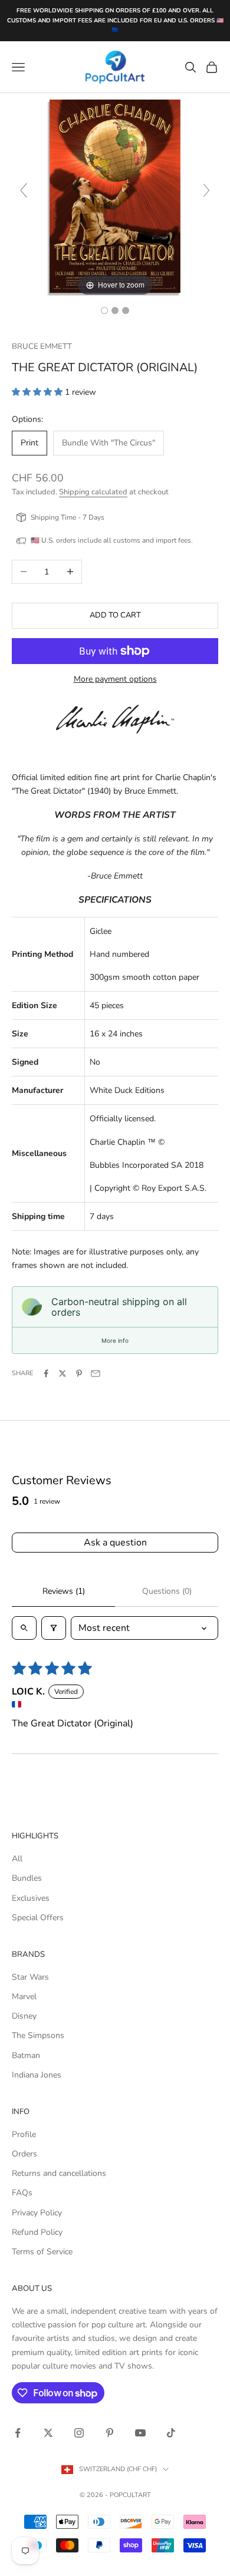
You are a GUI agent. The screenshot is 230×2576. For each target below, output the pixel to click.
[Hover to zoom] (115, 196)
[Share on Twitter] (63, 1373)
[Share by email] (96, 1373)
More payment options (115, 679)
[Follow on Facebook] (18, 2433)
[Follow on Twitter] (48, 2433)
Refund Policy (37, 2232)
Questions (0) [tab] (167, 1591)
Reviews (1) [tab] (64, 1591)
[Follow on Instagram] (79, 2433)
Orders (24, 2154)
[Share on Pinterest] (79, 1373)
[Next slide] (206, 190)
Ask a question (115, 1543)
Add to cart (115, 615)
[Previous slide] (24, 190)
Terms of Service (42, 2252)
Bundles (27, 1878)
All (17, 1859)
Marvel (24, 1997)
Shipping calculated (93, 492)
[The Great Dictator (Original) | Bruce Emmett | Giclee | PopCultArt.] (104, 311)
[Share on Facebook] (46, 1373)
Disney (24, 2016)
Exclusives (31, 1898)
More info (115, 1340)
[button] (38, 392)
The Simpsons (38, 2035)
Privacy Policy (37, 2213)
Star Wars (30, 1977)
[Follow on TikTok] (171, 2433)
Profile (24, 2134)
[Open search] (24, 1628)
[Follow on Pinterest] (110, 2433)
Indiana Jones (37, 2075)
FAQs (22, 2193)
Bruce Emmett (42, 346)
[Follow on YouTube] (140, 2433)
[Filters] (54, 1628)
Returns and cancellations (59, 2173)
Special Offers (38, 1918)
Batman (26, 2055)
